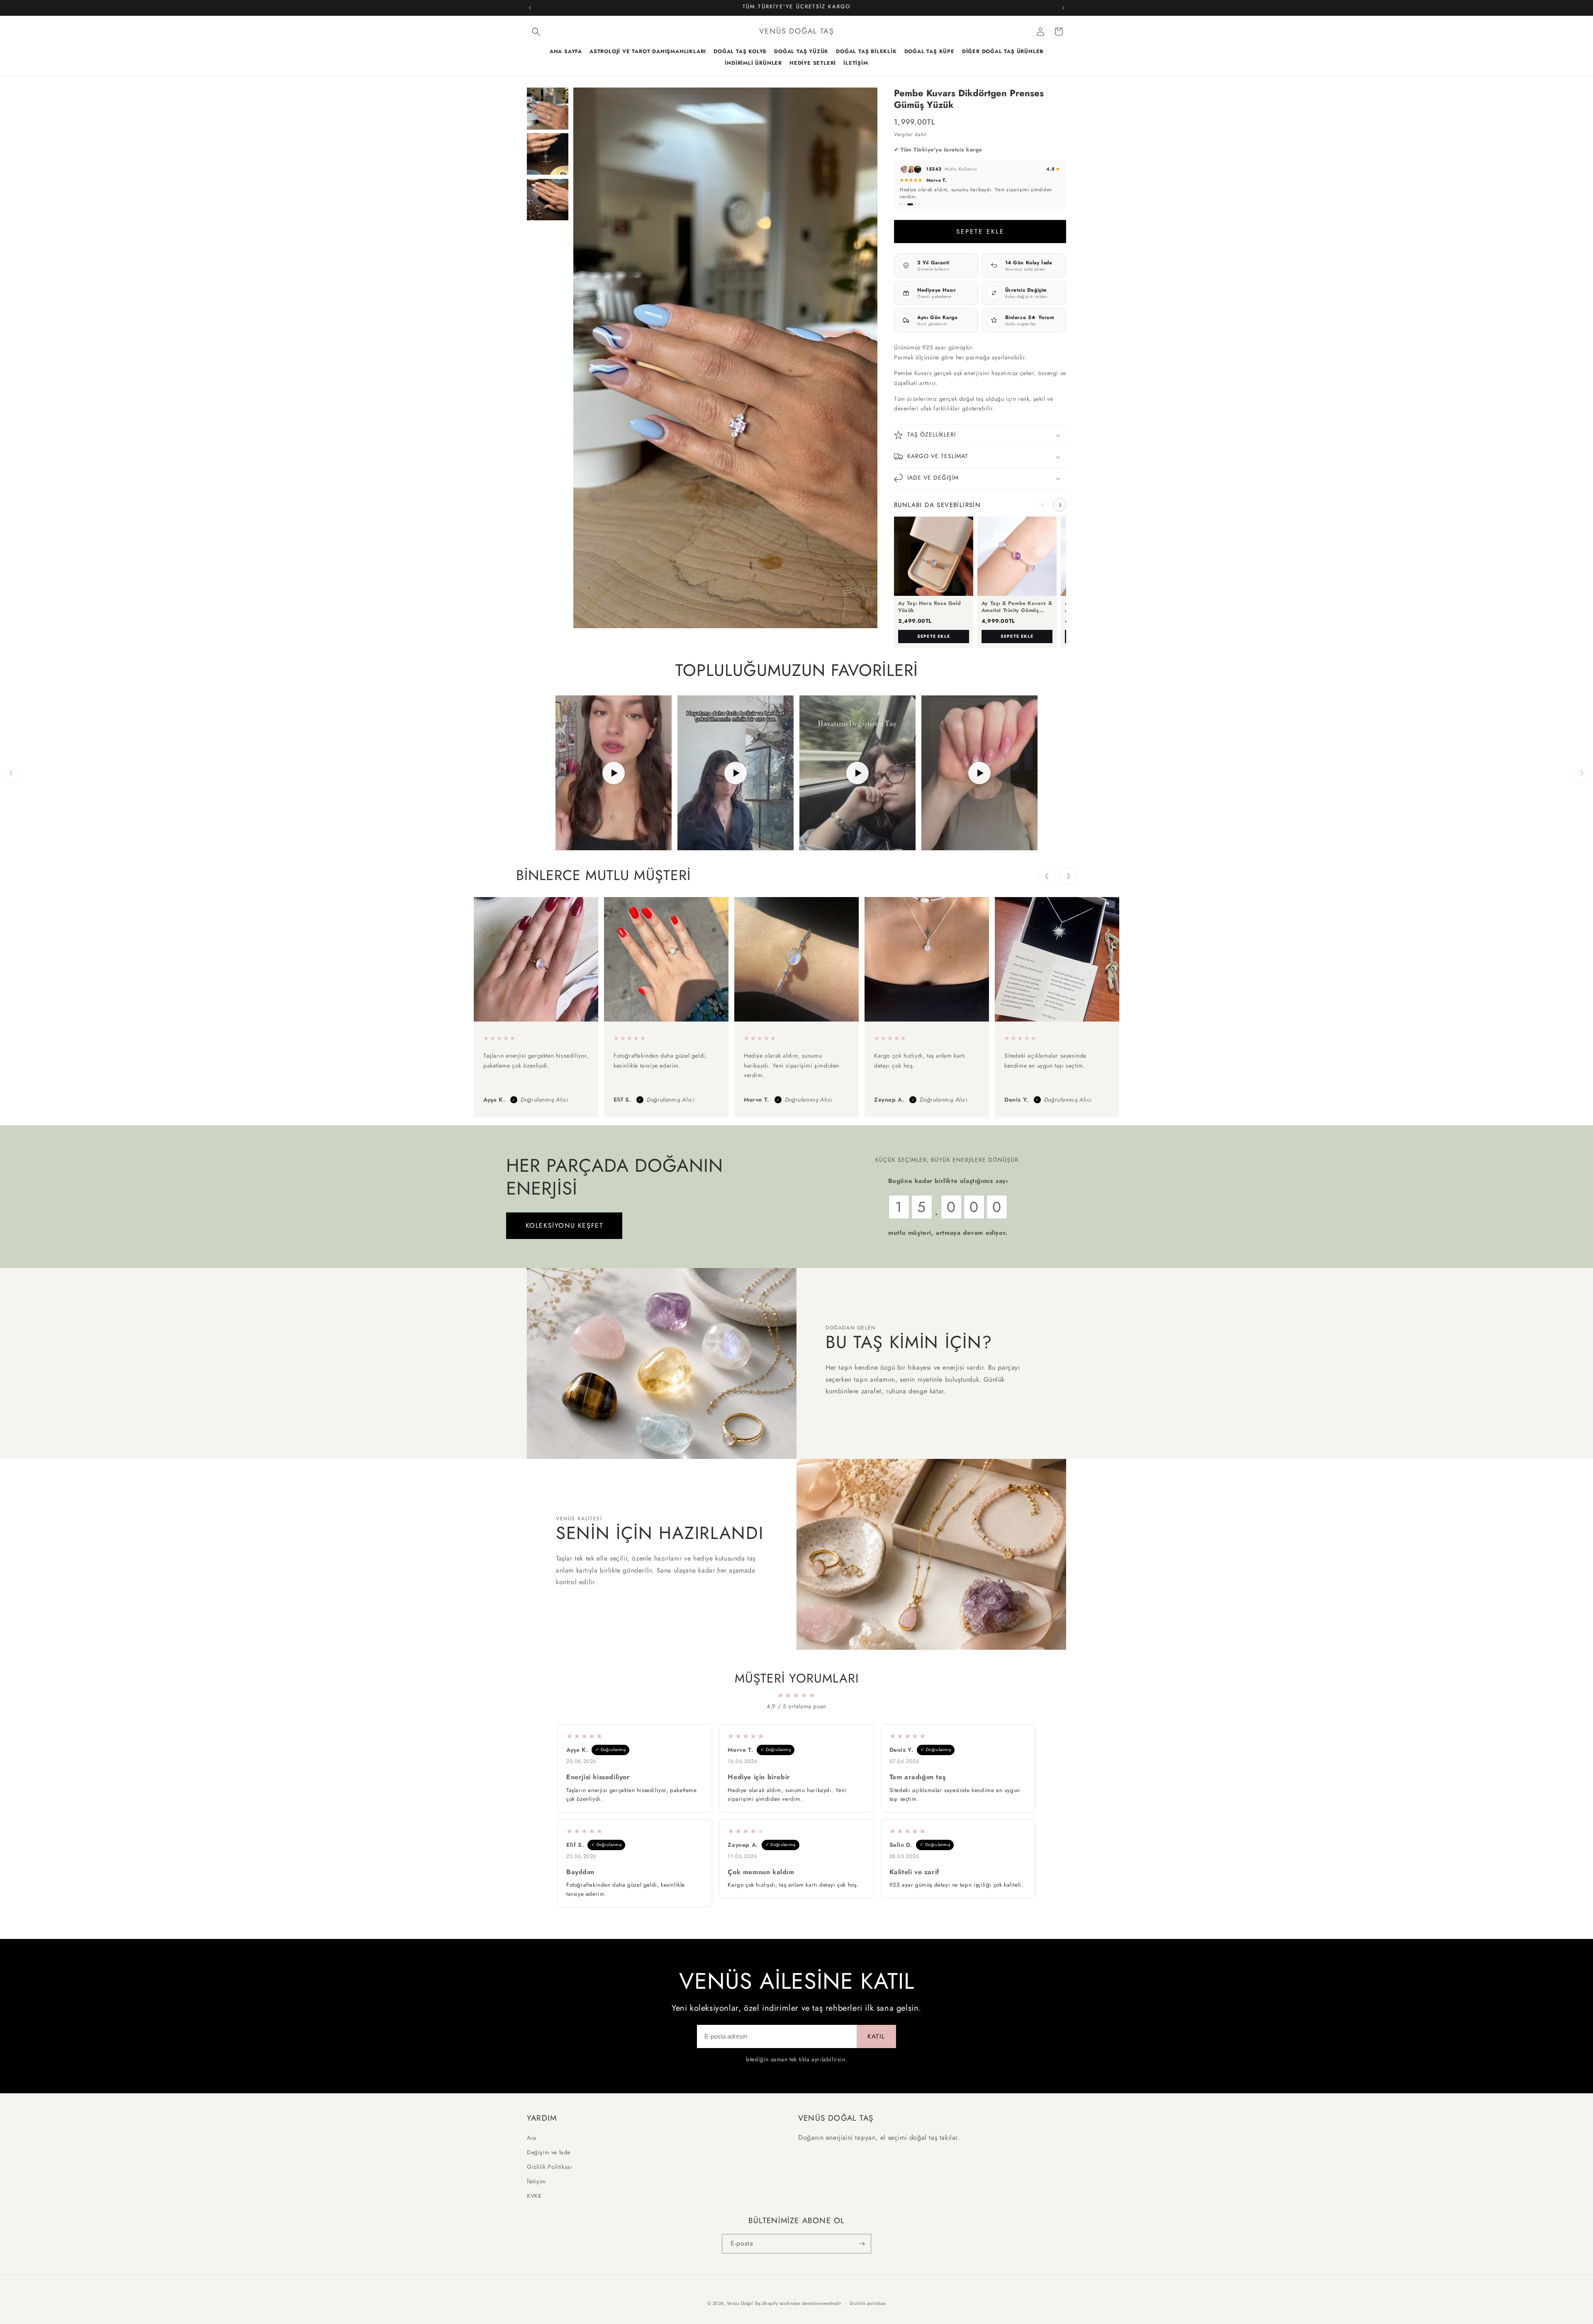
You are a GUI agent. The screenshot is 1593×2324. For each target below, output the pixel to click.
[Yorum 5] (920, 201)
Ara (532, 2137)
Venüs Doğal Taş (744, 2303)
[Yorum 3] (908, 201)
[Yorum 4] (914, 201)
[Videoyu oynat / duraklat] (614, 769)
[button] (536, 32)
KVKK (534, 2196)
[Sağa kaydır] (1060, 502)
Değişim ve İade (549, 2152)
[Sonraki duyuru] (1063, 8)
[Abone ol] (862, 2244)
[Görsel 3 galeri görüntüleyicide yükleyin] (548, 200)
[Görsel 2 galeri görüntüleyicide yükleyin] (548, 154)
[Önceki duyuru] (530, 8)
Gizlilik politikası (868, 2303)
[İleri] (1582, 769)
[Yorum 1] (901, 201)
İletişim (536, 2181)
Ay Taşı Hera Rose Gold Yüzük (929, 603)
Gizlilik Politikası (549, 2166)
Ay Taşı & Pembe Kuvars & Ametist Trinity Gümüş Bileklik (1017, 603)
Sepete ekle (934, 633)
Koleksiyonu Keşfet (564, 1222)
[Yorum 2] (905, 201)
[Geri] (11, 769)
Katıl (876, 2033)
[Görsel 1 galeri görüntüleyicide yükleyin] (548, 108)
